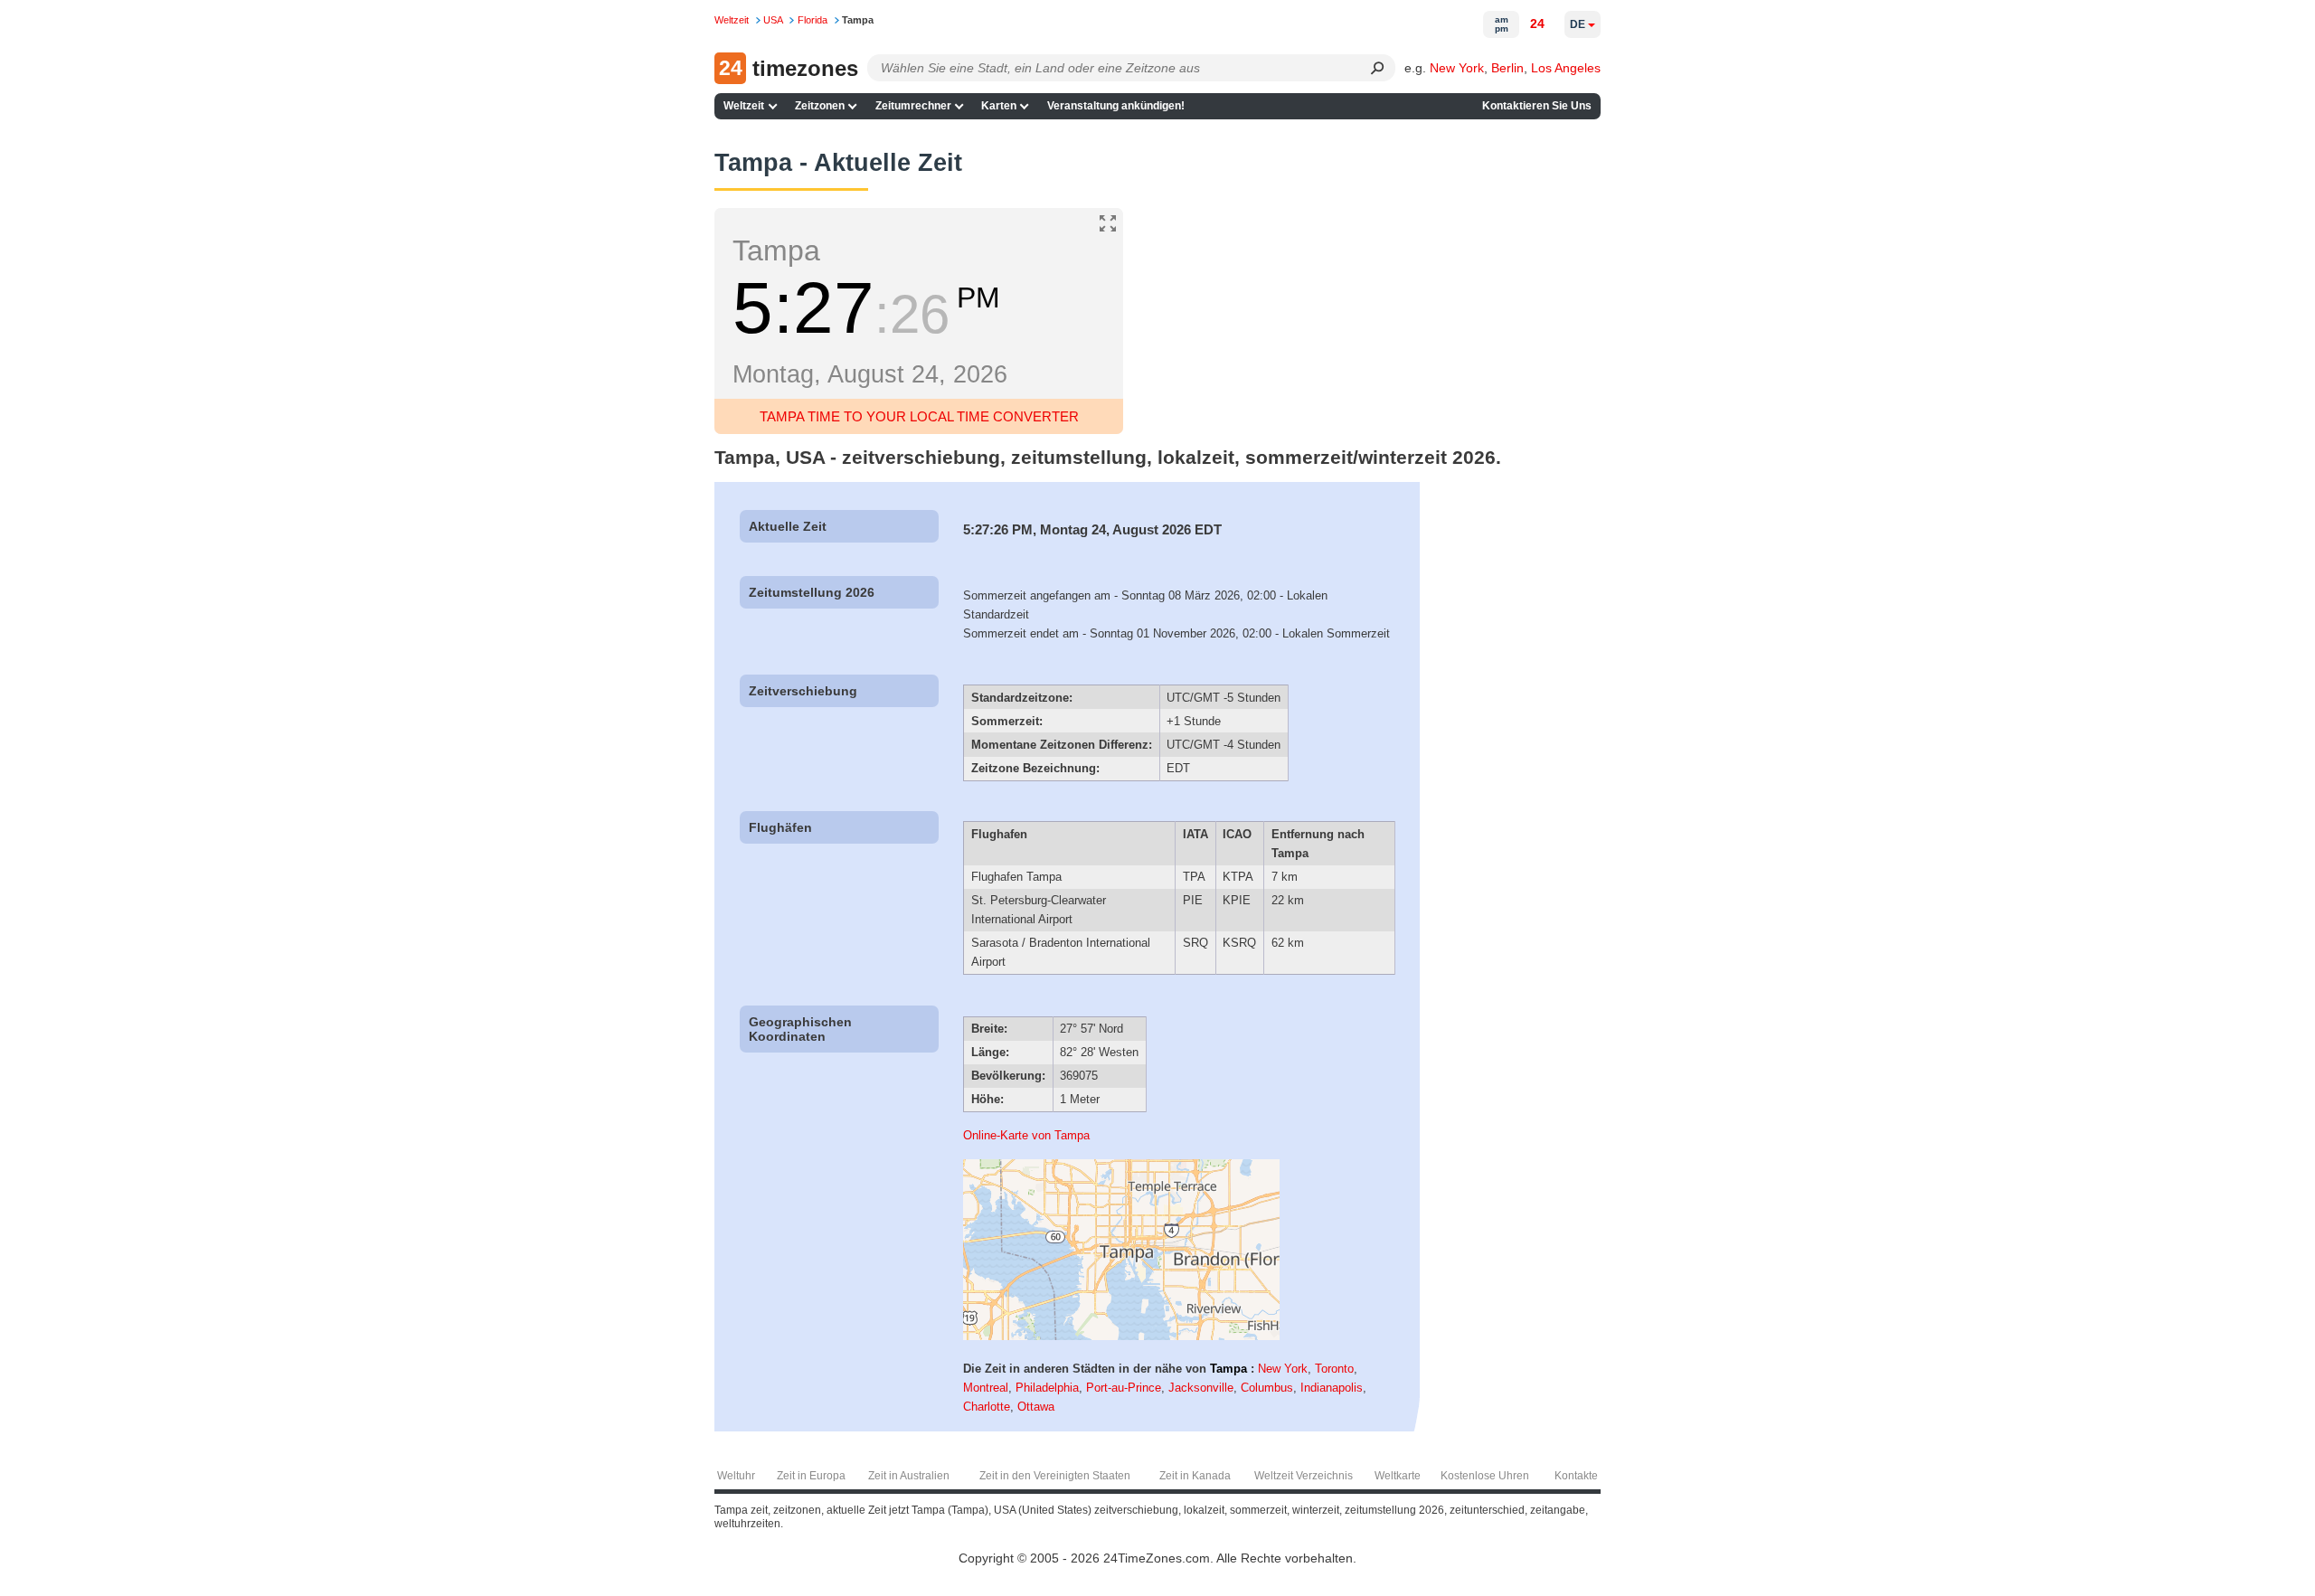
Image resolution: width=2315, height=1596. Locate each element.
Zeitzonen (820, 106)
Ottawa (1036, 1407)
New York (1457, 68)
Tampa (1228, 1369)
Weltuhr (736, 1476)
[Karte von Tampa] (1121, 1336)
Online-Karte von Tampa (1026, 1135)
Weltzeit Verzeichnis (1304, 1476)
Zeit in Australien (909, 1476)
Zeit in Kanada (1195, 1476)
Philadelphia (1047, 1388)
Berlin (1507, 68)
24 (1537, 24)
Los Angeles (1566, 68)
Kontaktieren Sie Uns (1537, 106)
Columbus (1267, 1388)
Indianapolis (1332, 1388)
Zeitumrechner (913, 106)
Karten (999, 106)
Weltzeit (744, 106)
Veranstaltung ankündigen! (1116, 106)
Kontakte (1576, 1476)
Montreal (986, 1388)
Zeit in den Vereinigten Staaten (1055, 1476)
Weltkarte (1398, 1476)
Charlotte (987, 1407)
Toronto (1334, 1369)
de (1578, 24)
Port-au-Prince (1124, 1388)
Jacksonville (1201, 1388)
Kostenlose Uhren (1485, 1476)
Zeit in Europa (811, 1476)
